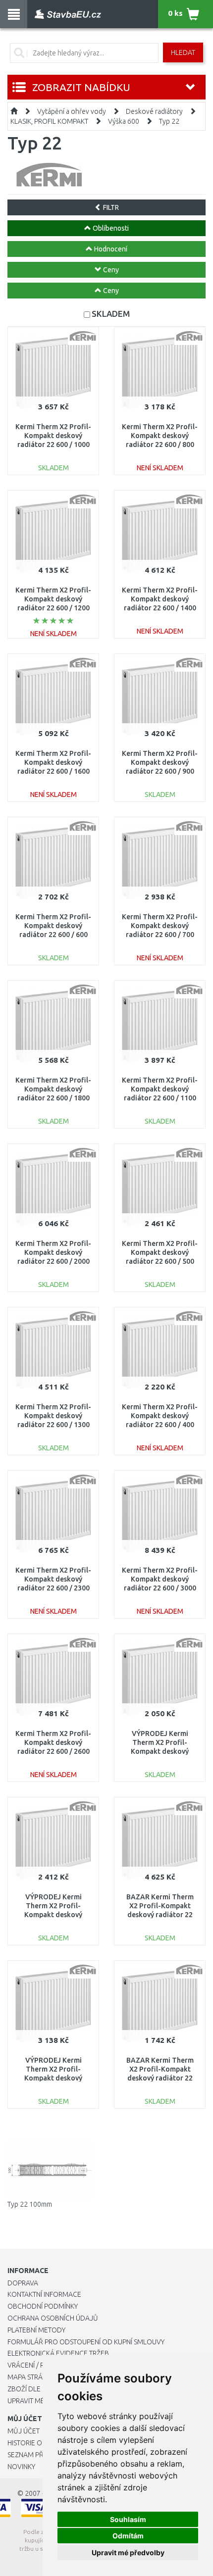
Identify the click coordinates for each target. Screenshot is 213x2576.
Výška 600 (124, 121)
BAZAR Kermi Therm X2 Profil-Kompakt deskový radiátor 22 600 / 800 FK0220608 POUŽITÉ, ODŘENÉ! (160, 2078)
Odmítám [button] (128, 2536)
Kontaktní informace (44, 2294)
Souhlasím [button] (128, 2519)
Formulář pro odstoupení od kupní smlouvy (86, 2342)
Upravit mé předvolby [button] (128, 2552)
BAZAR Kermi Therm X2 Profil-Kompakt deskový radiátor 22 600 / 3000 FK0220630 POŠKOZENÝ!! (160, 1915)
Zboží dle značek (37, 2389)
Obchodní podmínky (43, 2306)
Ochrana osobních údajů (53, 2318)
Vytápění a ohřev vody (72, 111)
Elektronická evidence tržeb (58, 2353)
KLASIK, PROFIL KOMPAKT (49, 121)
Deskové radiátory (154, 111)
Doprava (23, 2283)
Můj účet (24, 2431)
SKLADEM (111, 314)
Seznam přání (31, 2455)
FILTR (110, 207)
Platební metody (36, 2330)
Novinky (21, 2467)
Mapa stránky (31, 2377)
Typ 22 (169, 121)
